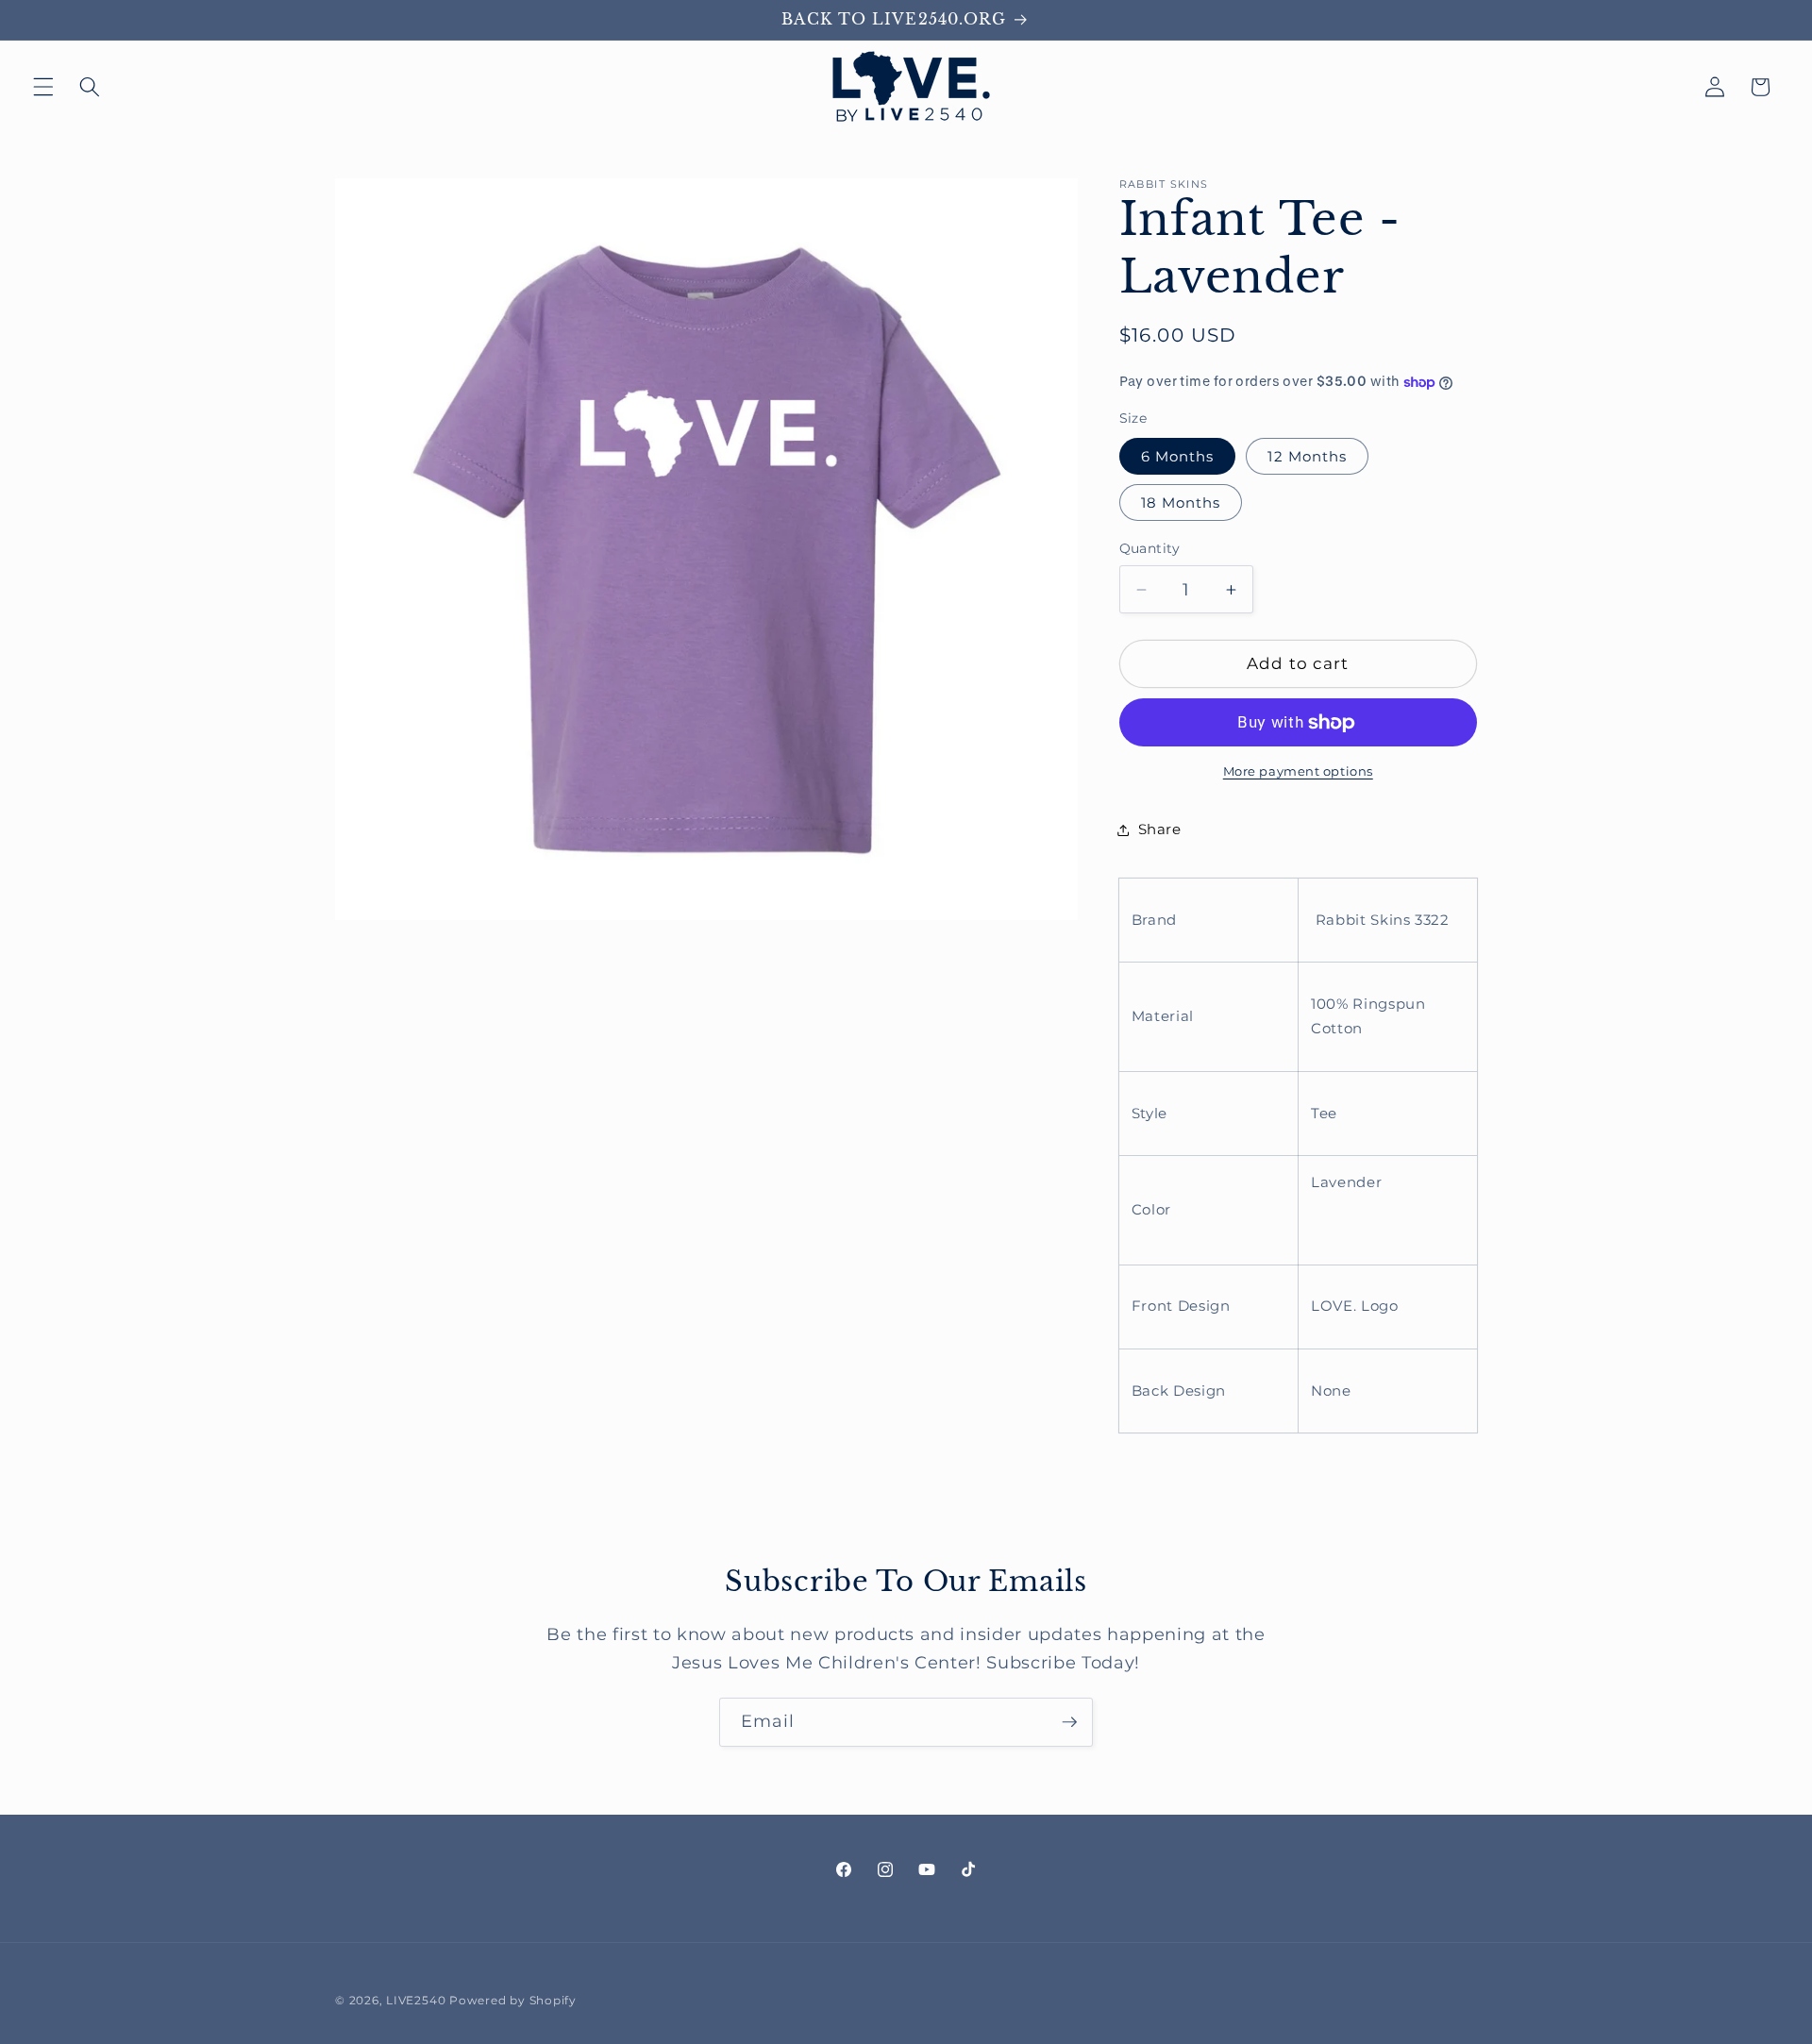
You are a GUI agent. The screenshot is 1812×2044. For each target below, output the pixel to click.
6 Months (1178, 456)
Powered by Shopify (513, 2000)
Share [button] (1160, 829)
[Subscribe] (1069, 1722)
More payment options (1298, 772)
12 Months (1307, 456)
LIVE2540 (416, 2000)
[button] (43, 87)
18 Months (1181, 503)
